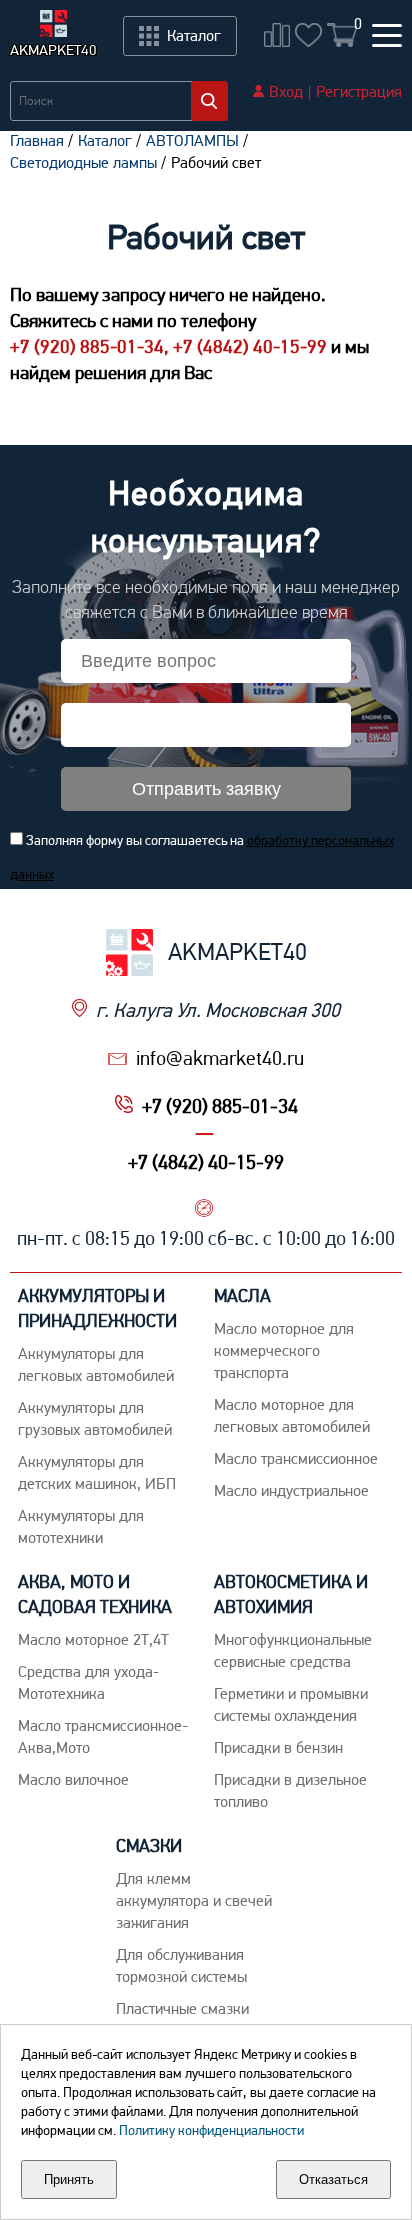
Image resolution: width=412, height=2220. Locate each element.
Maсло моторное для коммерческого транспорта (284, 1350)
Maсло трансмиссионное (296, 1458)
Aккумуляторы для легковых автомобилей (96, 1364)
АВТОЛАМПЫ (192, 140)
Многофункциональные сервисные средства (293, 1650)
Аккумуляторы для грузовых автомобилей (95, 1418)
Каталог (105, 140)
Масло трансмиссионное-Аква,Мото (103, 1736)
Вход (286, 91)
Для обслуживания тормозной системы (181, 1965)
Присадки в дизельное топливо (290, 1790)
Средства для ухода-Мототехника (88, 1682)
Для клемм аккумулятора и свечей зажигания (194, 1900)
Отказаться (333, 2179)
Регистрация (359, 91)
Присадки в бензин (278, 1747)
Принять (69, 2179)
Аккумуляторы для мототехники (81, 1526)
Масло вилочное (73, 1779)
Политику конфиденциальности (211, 2130)
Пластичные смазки (182, 2008)
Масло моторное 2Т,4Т (93, 1639)
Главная (37, 140)
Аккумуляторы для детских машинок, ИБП (97, 1472)
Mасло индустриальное (291, 1490)
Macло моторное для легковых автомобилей (292, 1415)
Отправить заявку (206, 789)
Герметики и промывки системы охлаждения (291, 1704)
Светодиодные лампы (83, 162)
